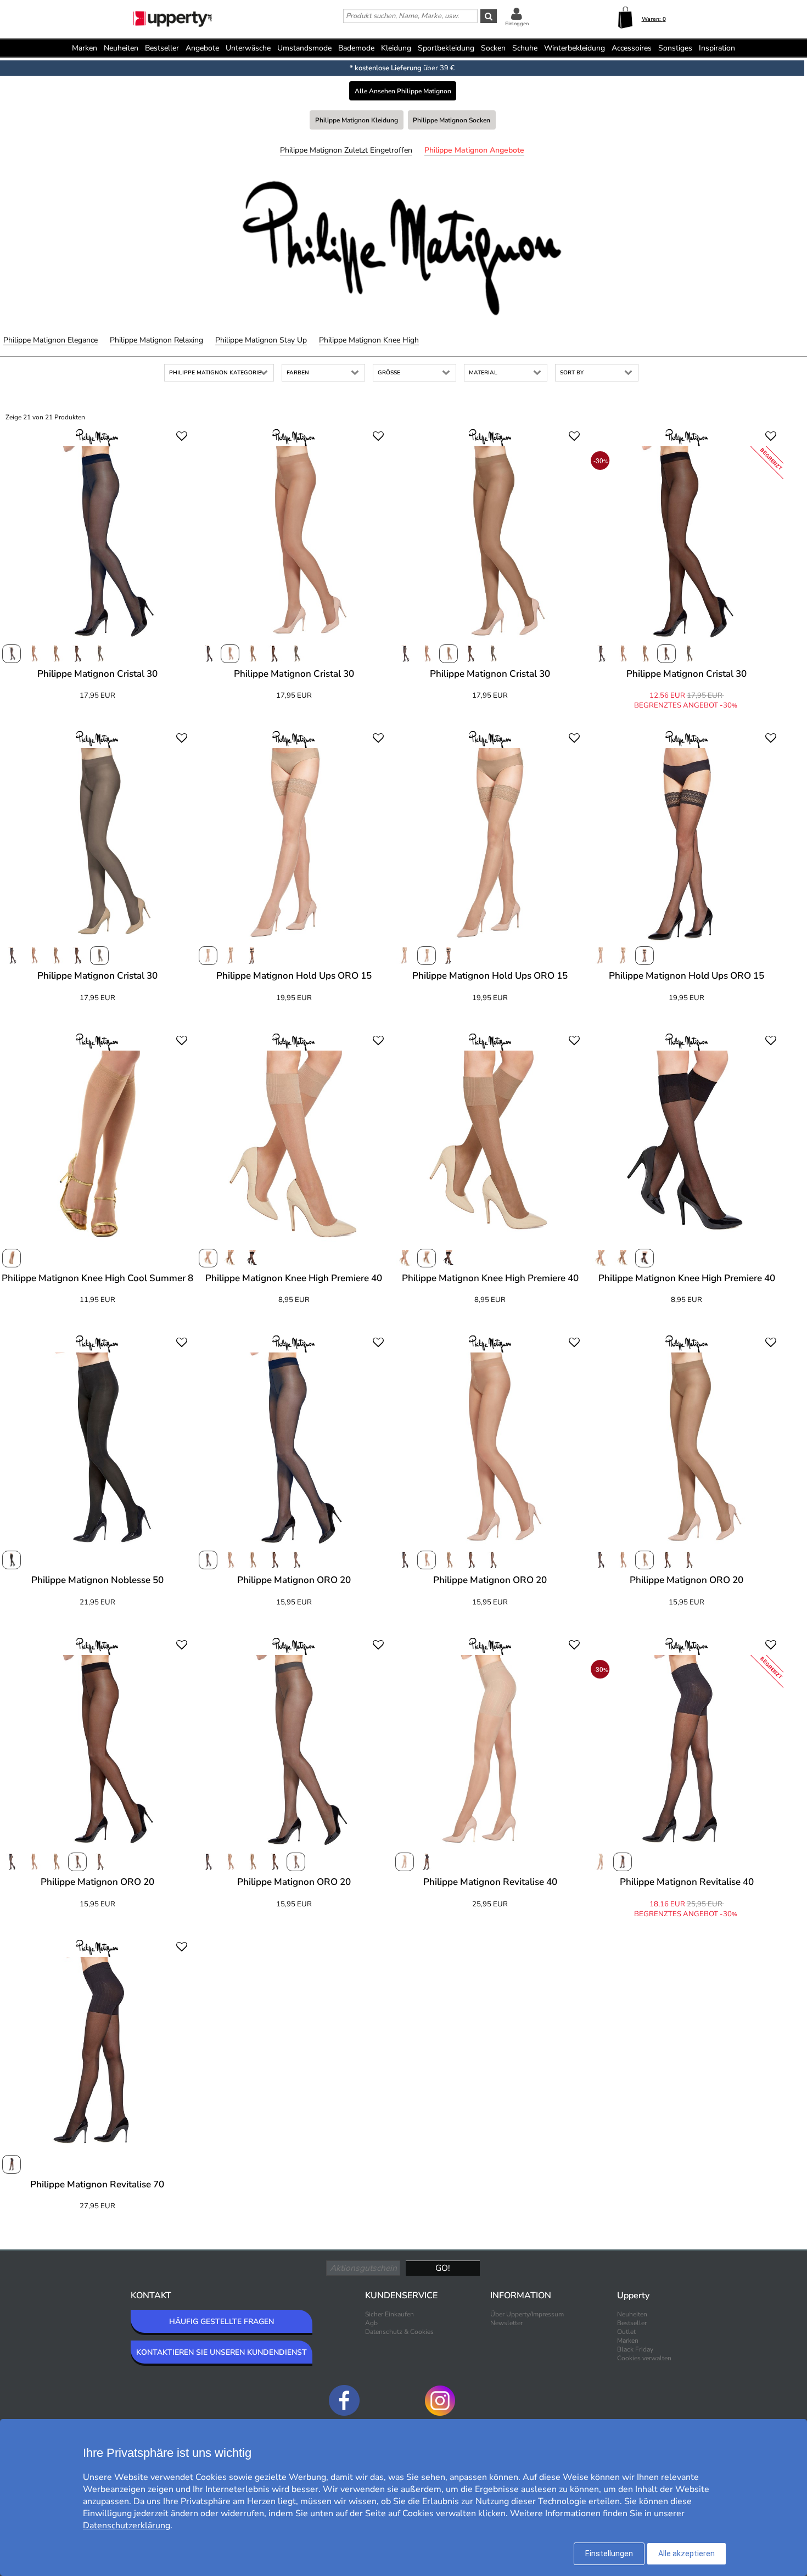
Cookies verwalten (644, 2358)
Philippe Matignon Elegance (51, 340)
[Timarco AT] (173, 20)
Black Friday (635, 2349)
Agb (371, 2323)
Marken (85, 48)
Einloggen (517, 24)
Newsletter (506, 2323)
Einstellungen (609, 2553)
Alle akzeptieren (686, 2553)
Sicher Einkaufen (390, 2314)
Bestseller (162, 48)
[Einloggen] (517, 13)
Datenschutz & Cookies (399, 2332)
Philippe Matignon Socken (452, 120)
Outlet (626, 2332)
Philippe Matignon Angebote (474, 150)
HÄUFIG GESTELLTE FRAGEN (222, 2322)
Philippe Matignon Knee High (369, 340)
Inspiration (717, 48)
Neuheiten (121, 48)
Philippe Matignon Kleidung (357, 120)
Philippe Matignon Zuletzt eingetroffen (346, 150)
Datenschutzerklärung (127, 2526)
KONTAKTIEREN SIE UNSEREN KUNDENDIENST (222, 2352)
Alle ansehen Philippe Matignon (403, 91)
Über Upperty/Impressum (527, 2314)
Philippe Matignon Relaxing (156, 340)
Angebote (202, 48)
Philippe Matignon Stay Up (261, 340)
